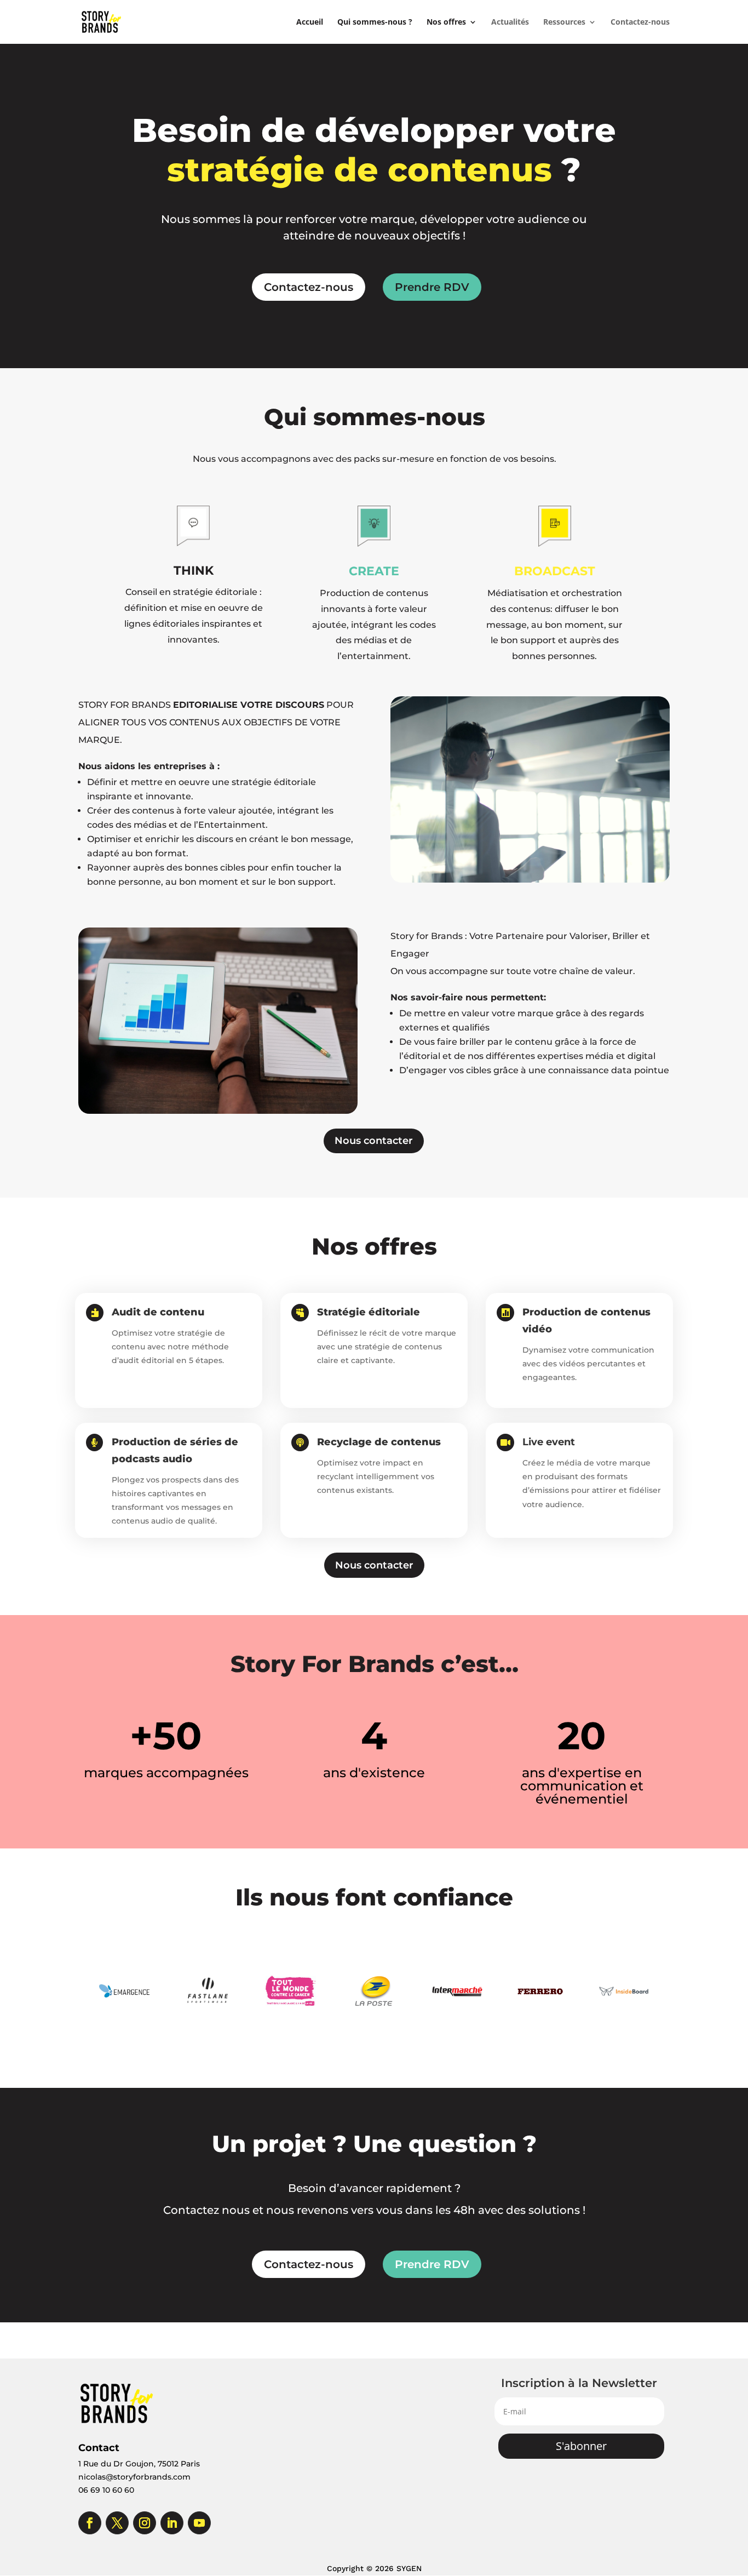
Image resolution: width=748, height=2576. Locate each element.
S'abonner (581, 2446)
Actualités (510, 22)
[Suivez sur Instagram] (145, 2523)
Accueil (310, 22)
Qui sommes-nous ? (375, 22)
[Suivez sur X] (117, 2523)
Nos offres (446, 22)
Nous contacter (374, 1141)
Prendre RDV (432, 287)
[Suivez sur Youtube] (199, 2523)
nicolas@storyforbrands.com (134, 2477)
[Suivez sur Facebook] (90, 2523)
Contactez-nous (640, 22)
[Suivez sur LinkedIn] (172, 2523)
